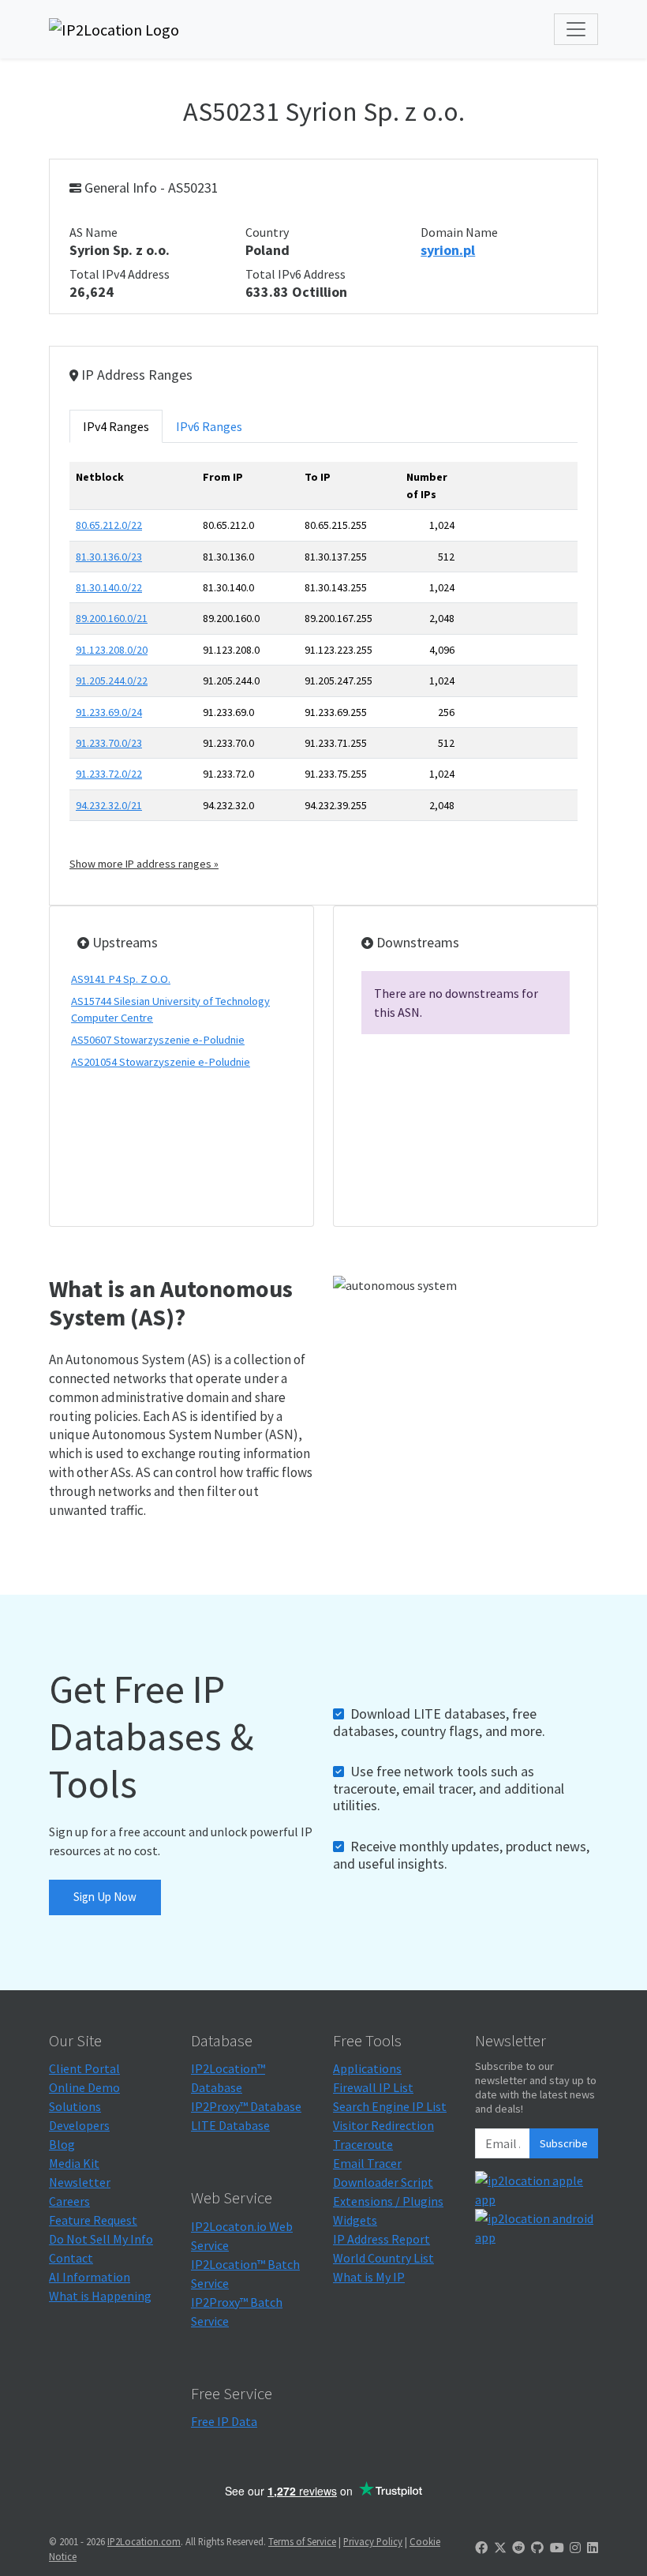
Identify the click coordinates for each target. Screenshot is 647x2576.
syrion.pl (448, 250)
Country (267, 232)
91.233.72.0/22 (109, 774)
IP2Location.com (144, 2541)
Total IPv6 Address (295, 274)
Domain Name (459, 232)
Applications (367, 2068)
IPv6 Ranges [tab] (209, 426)
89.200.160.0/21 (112, 618)
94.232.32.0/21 (109, 805)
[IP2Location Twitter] (500, 2548)
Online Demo (84, 2087)
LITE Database (230, 2125)
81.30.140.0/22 (109, 587)
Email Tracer (367, 2163)
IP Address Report (381, 2239)
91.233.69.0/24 (109, 712)
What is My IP (369, 2277)
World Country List (383, 2258)
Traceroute (363, 2144)
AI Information (90, 2277)
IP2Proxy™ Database (246, 2106)
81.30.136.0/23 (109, 557)
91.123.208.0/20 (112, 650)
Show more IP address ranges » (144, 864)
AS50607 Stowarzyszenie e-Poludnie (158, 1040)
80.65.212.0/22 (109, 525)
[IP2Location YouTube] (557, 2548)
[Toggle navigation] (576, 29)
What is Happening (100, 2296)
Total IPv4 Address (120, 274)
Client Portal (84, 2068)
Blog (62, 2144)
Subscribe (564, 2143)
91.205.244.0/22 (112, 681)
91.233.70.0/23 (109, 743)
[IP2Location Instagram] (575, 2548)
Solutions (75, 2106)
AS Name (93, 232)
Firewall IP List (373, 2087)
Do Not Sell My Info (101, 2239)
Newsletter (80, 2182)
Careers (69, 2201)
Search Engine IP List (390, 2106)
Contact (71, 2258)
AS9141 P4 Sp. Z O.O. (121, 979)
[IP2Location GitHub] (537, 2548)
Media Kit (74, 2163)
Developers (79, 2125)
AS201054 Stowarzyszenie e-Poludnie (161, 1062)
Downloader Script (383, 2182)
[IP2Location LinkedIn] (593, 2548)
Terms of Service (302, 2541)
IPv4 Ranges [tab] (116, 426)
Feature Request (93, 2220)
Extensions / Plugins (388, 2201)
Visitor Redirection (383, 2125)
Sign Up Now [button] (105, 1897)
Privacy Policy (373, 2541)
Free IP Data (224, 2421)
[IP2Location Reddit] (518, 2548)
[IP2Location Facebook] (481, 2548)
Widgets (355, 2220)
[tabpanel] (323, 667)
